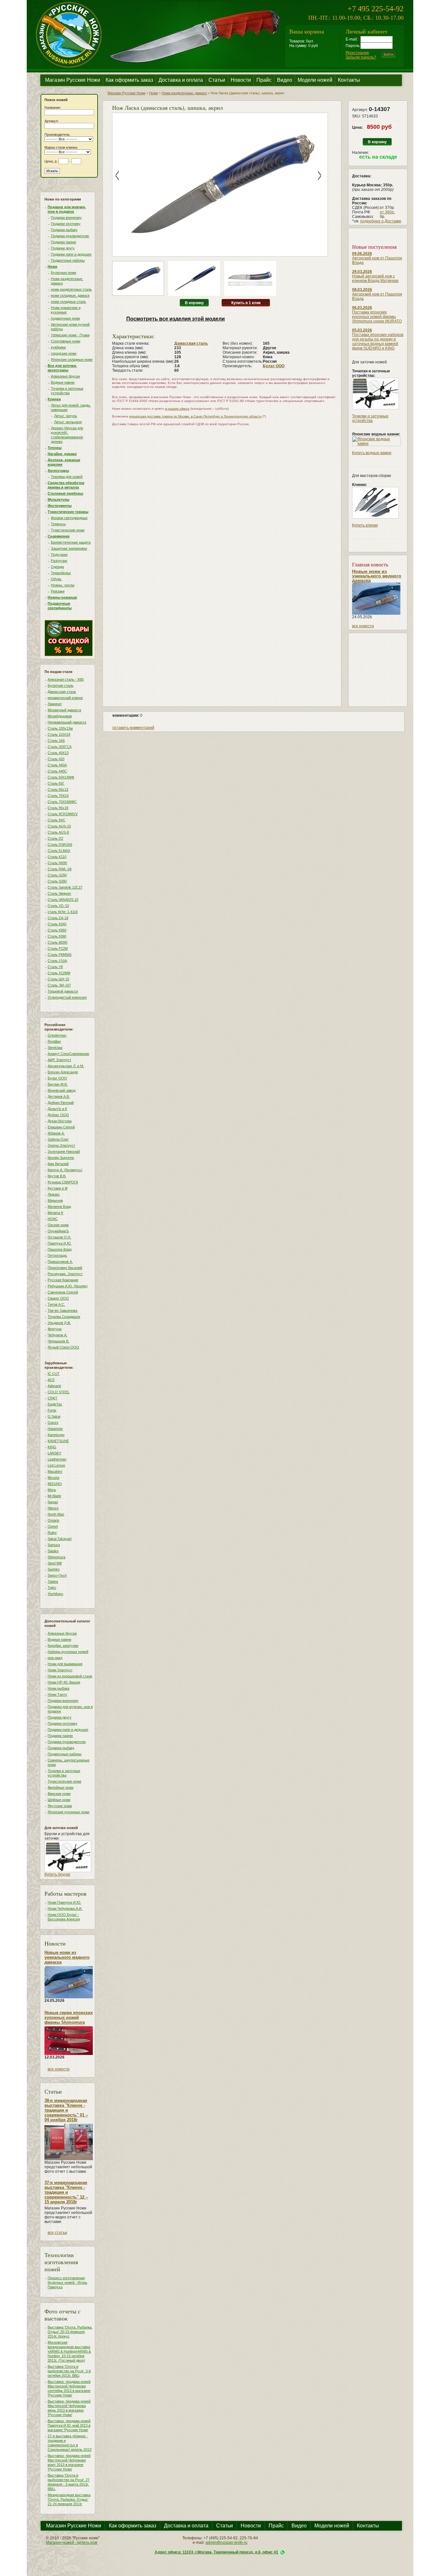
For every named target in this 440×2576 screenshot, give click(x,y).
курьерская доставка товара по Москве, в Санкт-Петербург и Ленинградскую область (195, 416)
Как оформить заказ (129, 80)
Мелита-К (55, 1213)
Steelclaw (55, 1048)
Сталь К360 (57, 930)
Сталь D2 (55, 838)
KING (52, 1447)
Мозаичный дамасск (64, 710)
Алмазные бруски (65, 376)
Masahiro (55, 1471)
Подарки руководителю (70, 236)
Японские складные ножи (72, 359)
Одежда (57, 567)
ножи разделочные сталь (71, 289)
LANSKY (54, 1453)
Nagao (53, 1502)
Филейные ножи (61, 1787)
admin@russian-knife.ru (226, 2543)
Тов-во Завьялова (62, 1311)
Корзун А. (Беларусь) (65, 1170)
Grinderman (57, 1035)
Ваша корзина (307, 31)
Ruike (52, 1533)
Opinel (53, 1526)
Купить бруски (57, 1874)
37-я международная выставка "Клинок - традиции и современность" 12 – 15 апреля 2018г (66, 2192)
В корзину (194, 303)
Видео (285, 80)
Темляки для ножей (67, 477)
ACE (51, 1380)
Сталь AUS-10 (59, 826)
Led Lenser (57, 1465)
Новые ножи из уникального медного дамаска (67, 1957)
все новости (59, 2069)
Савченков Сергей (63, 1292)
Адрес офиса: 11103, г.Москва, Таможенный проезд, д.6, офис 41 (216, 2552)
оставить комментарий (133, 728)
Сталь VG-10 (58, 906)
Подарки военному (66, 218)
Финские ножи (59, 1794)
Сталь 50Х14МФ (61, 777)
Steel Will (55, 1563)
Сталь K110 (57, 857)
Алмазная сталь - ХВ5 (66, 679)
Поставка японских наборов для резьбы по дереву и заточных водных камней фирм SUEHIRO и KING (378, 341)
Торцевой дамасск (63, 991)
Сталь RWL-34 (60, 869)
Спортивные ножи (66, 341)
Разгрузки (59, 561)
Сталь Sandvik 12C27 (65, 887)
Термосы (58, 524)
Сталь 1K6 (56, 741)
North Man (56, 1514)
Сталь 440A (57, 765)
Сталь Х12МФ (59, 973)
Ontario (53, 1520)
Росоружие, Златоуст (65, 1274)
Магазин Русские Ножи (73, 80)
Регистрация (357, 53)
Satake (53, 1551)
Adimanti (54, 1386)
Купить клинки (365, 525)
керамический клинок (65, 698)
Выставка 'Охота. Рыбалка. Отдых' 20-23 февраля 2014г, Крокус (70, 2332)
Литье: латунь (66, 416)
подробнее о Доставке (381, 221)
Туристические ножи (68, 530)
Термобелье (61, 573)
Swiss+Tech (57, 1575)
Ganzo (53, 1423)
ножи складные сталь (68, 302)
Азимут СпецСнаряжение (68, 1054)
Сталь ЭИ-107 (59, 985)
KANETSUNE (58, 1441)
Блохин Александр (63, 1072)
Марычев (55, 1200)
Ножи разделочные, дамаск (184, 93)
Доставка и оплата (181, 80)
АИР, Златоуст (59, 1060)
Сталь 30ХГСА (60, 747)
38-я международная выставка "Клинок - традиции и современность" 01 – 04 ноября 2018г (66, 2110)
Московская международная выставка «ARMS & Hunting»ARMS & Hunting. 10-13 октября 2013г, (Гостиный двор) (69, 2351)
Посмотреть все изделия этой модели (176, 319)
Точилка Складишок (64, 1317)
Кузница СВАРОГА (63, 1182)
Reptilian (54, 1041)
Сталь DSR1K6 (60, 845)
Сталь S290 (57, 875)
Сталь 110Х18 (59, 734)
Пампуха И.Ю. (60, 1243)
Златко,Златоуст (61, 1145)
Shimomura (57, 1557)
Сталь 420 (56, 759)
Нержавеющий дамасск (67, 722)
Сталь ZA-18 (58, 918)
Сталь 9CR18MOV (63, 814)
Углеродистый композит (67, 997)
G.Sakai (54, 1416)
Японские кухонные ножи (68, 1812)
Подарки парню (63, 242)
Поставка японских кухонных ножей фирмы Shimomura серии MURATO (377, 317)
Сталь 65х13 (58, 789)
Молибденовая (60, 716)
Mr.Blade (54, 1496)
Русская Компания (63, 1280)
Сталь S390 (57, 881)
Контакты (349, 80)
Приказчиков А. (60, 1262)
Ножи (153, 93)
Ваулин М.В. (58, 1084)
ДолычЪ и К (57, 1109)
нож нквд (55, 1658)
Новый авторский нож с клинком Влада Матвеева (375, 278)
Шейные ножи (59, 1800)
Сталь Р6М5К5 (60, 955)
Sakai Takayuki (60, 1539)
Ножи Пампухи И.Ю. (64, 1902)
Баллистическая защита (71, 542)
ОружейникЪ (58, 1231)
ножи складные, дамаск (70, 295)
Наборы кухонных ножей (68, 1652)
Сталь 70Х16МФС (62, 802)
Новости (241, 80)
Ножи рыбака (58, 1688)
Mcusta (53, 1478)
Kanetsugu (56, 1435)
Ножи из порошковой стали (70, 1676)
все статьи (57, 2233)
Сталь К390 (57, 936)
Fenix (52, 1410)
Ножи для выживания (65, 1664)
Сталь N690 (57, 863)
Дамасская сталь (62, 692)
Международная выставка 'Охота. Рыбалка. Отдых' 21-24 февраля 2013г (69, 2499)
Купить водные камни (372, 453)
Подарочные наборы (68, 260)
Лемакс (54, 1194)
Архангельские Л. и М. (66, 1066)
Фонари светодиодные (69, 518)
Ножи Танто (57, 1694)
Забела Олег (58, 1139)
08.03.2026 (362, 290)
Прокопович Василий (65, 1268)
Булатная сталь (61, 686)
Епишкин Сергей (61, 1127)
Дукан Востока (60, 1121)
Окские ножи (58, 1225)
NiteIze (53, 1508)
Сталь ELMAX (59, 851)
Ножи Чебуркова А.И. (65, 1909)
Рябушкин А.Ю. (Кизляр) (68, 1286)
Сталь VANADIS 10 (63, 900)
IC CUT (54, 1374)
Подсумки (59, 555)
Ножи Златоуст (60, 1670)
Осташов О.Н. (59, 1237)
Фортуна (55, 1329)
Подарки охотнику (66, 224)
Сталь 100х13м (60, 728)
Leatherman (57, 1459)
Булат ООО (57, 1078)
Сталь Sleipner (59, 893)
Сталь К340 (57, 924)
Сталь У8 (55, 967)
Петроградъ (57, 1255)
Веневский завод (62, 1090)
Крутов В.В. (57, 1176)
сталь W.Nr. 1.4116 (63, 912)
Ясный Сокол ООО (63, 1347)
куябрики (58, 347)
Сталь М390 (57, 942)
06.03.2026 (362, 308)
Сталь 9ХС (57, 820)
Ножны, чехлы (63, 585)
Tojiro (52, 1588)
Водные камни (63, 382)
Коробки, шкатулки (63, 1646)
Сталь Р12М (58, 948)
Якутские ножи (60, 1806)
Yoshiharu (55, 1594)
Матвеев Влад (59, 1207)
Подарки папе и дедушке (71, 254)
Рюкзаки (58, 591)
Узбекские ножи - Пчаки (70, 335)
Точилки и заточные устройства (370, 418)
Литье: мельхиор (68, 422)
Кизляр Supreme (61, 1158)
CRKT (53, 1398)
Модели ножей (315, 80)
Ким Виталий (58, 1164)
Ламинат (55, 704)
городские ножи (64, 353)
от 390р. (387, 212)
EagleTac (55, 1404)
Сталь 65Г (56, 783)
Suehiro (54, 1569)
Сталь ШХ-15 (58, 979)
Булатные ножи (63, 273)
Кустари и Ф (57, 1188)
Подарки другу (63, 248)
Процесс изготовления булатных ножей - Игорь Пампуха (67, 2282)
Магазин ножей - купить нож (72, 2543)
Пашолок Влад (60, 1249)
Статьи (217, 80)
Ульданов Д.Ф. (59, 1323)
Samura (54, 1545)
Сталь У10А (57, 961)
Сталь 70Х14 (58, 796)
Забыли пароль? (361, 57)
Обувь (56, 579)
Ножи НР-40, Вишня (64, 1682)
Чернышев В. (58, 1341)
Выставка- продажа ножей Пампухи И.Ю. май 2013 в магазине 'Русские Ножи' (69, 2425)
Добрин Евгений (61, 1103)
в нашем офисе (177, 409)
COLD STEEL (59, 1392)
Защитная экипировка (69, 548)
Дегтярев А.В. (59, 1097)
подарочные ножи (65, 318)
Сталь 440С (57, 771)
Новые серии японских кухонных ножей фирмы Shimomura (69, 2017)
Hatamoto (55, 1429)
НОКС (53, 1219)
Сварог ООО (58, 1298)
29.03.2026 (362, 272)
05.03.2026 (362, 330)
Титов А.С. (56, 1304)
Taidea (53, 1582)
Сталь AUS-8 (58, 832)
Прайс (264, 80)
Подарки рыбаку (64, 230)
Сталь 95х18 (58, 808)
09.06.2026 (362, 254)
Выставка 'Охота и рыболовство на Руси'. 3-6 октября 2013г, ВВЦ (69, 2371)
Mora (52, 1490)
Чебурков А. (57, 1335)
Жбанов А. (56, 1133)
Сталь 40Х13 (58, 753)
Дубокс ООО (58, 1115)
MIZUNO (55, 1484)
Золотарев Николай (64, 1152)
